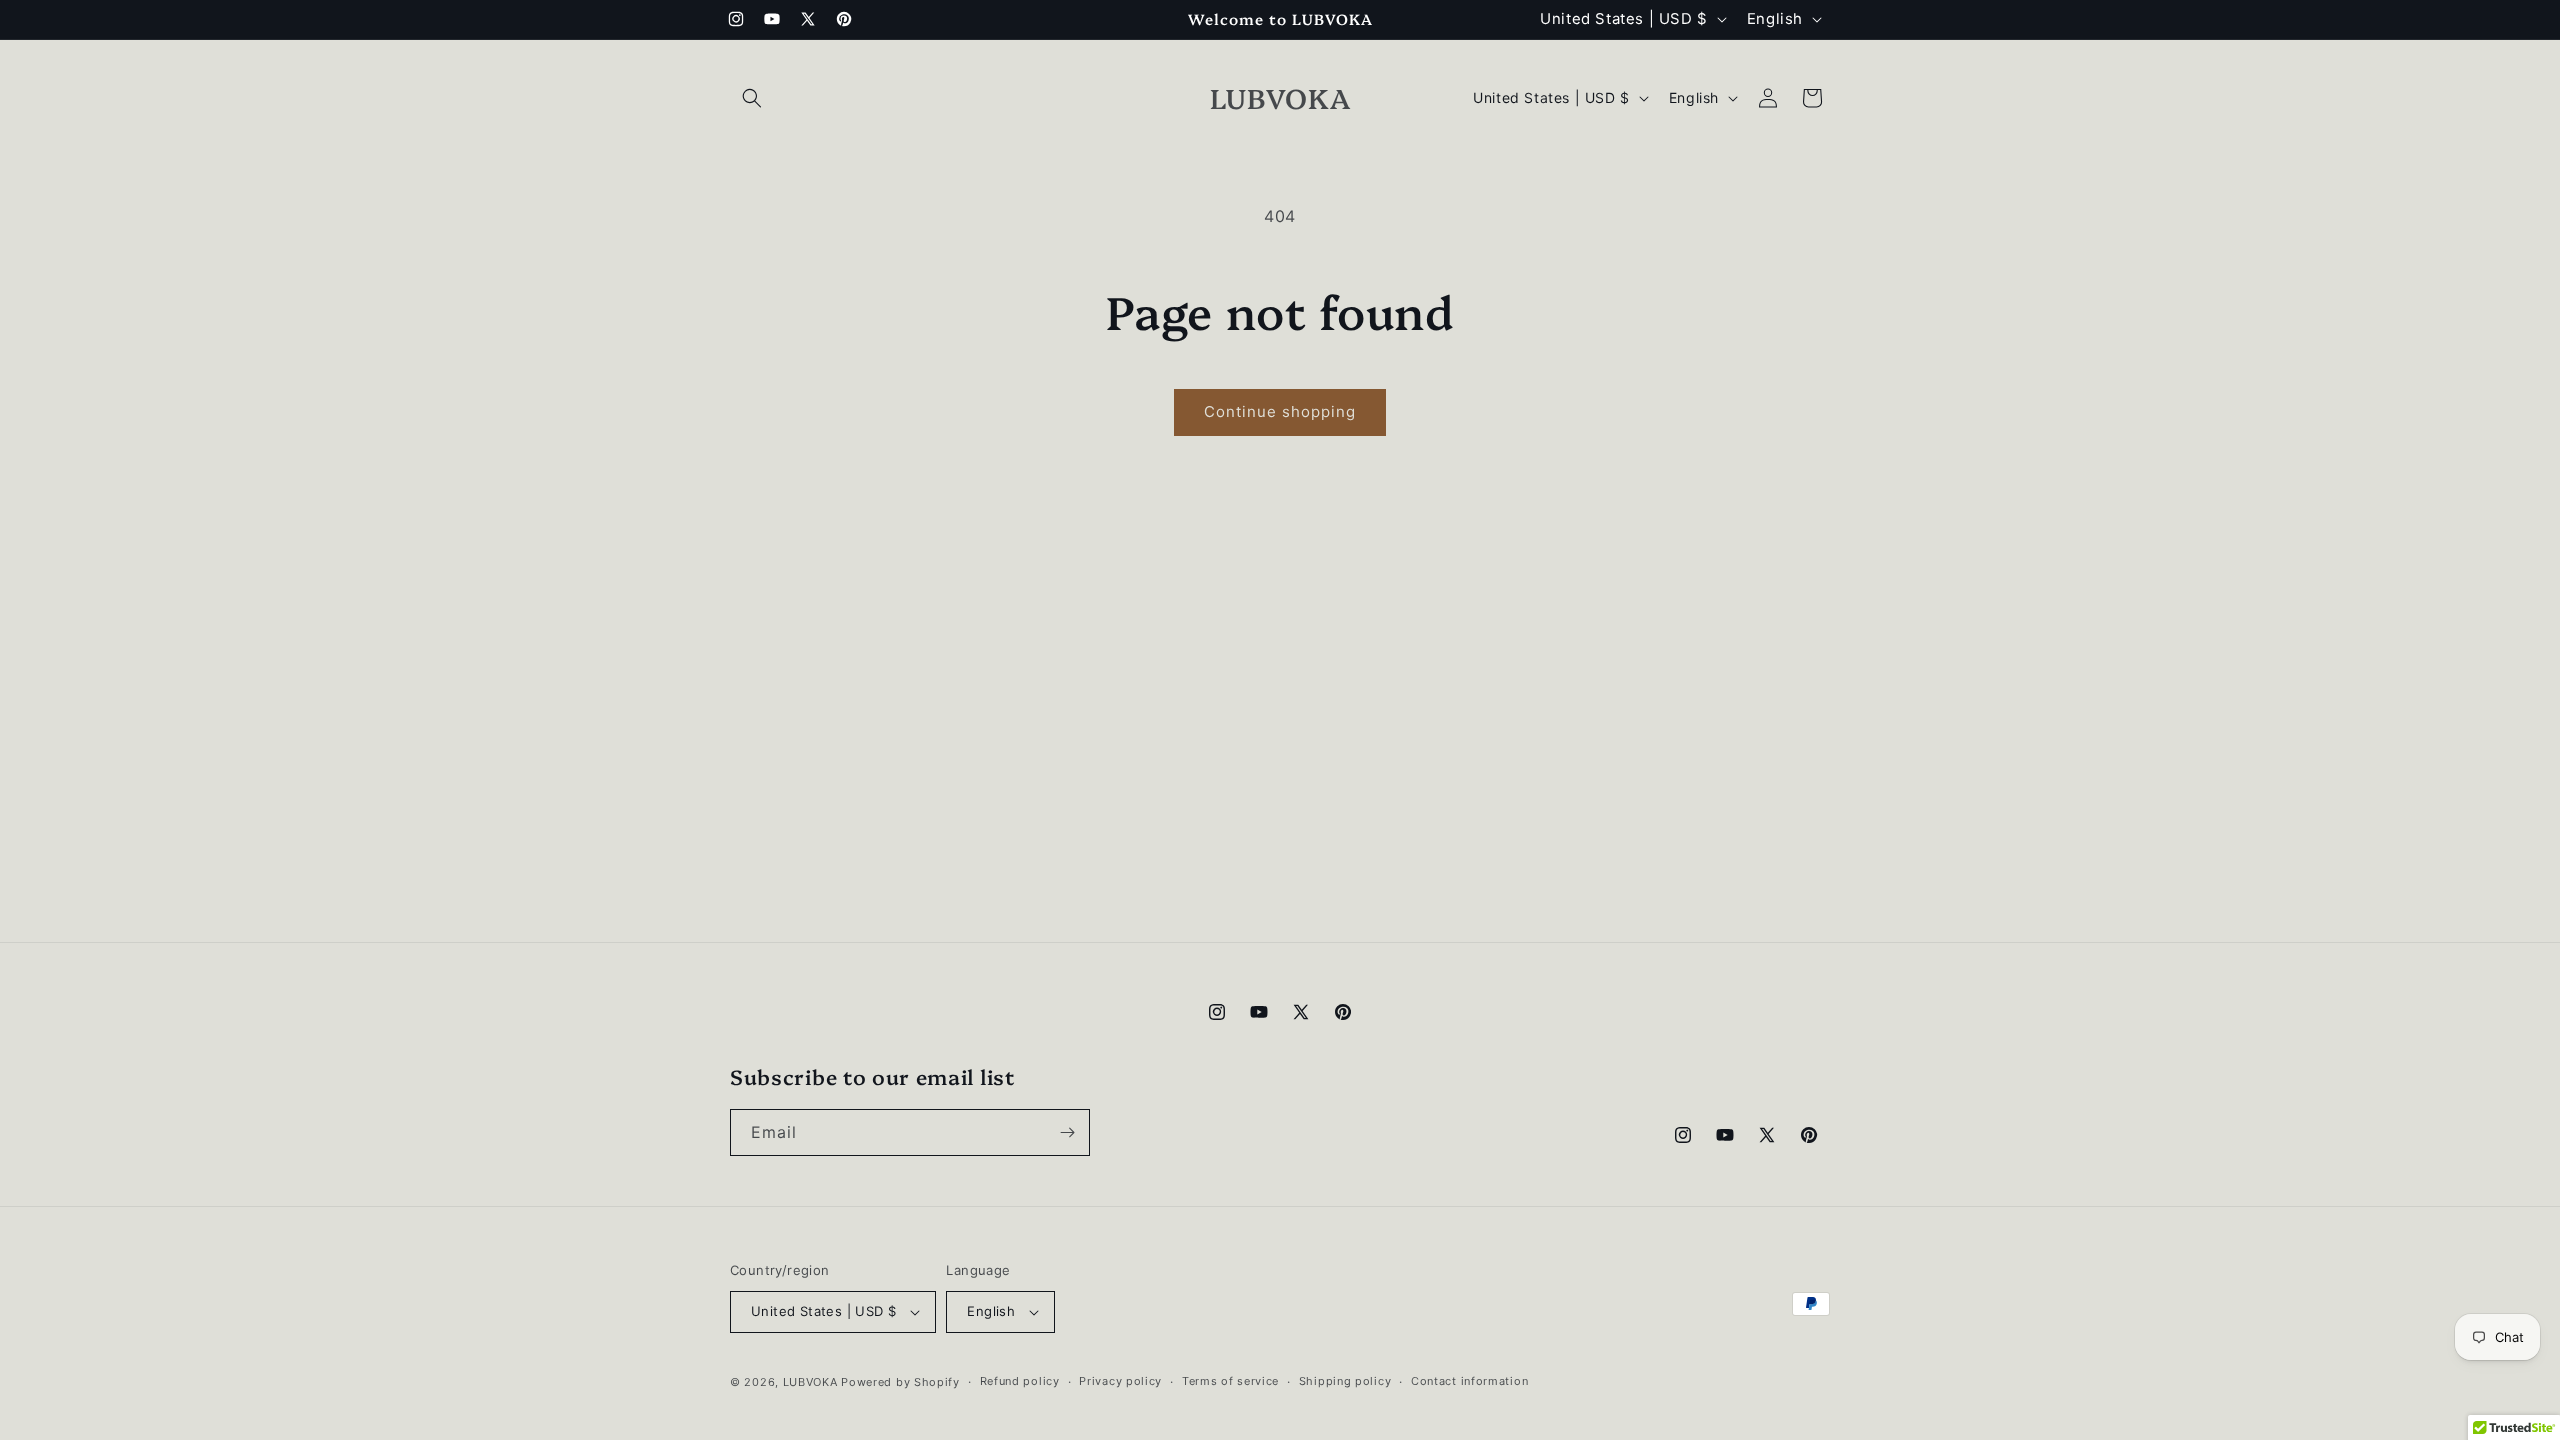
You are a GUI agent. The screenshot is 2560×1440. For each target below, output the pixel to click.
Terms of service (1230, 1381)
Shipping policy (1345, 1381)
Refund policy (1020, 1381)
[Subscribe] (1067, 1132)
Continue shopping (1280, 411)
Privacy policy (1120, 1381)
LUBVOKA (810, 1382)
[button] (752, 98)
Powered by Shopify (900, 1382)
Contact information (1469, 1381)
